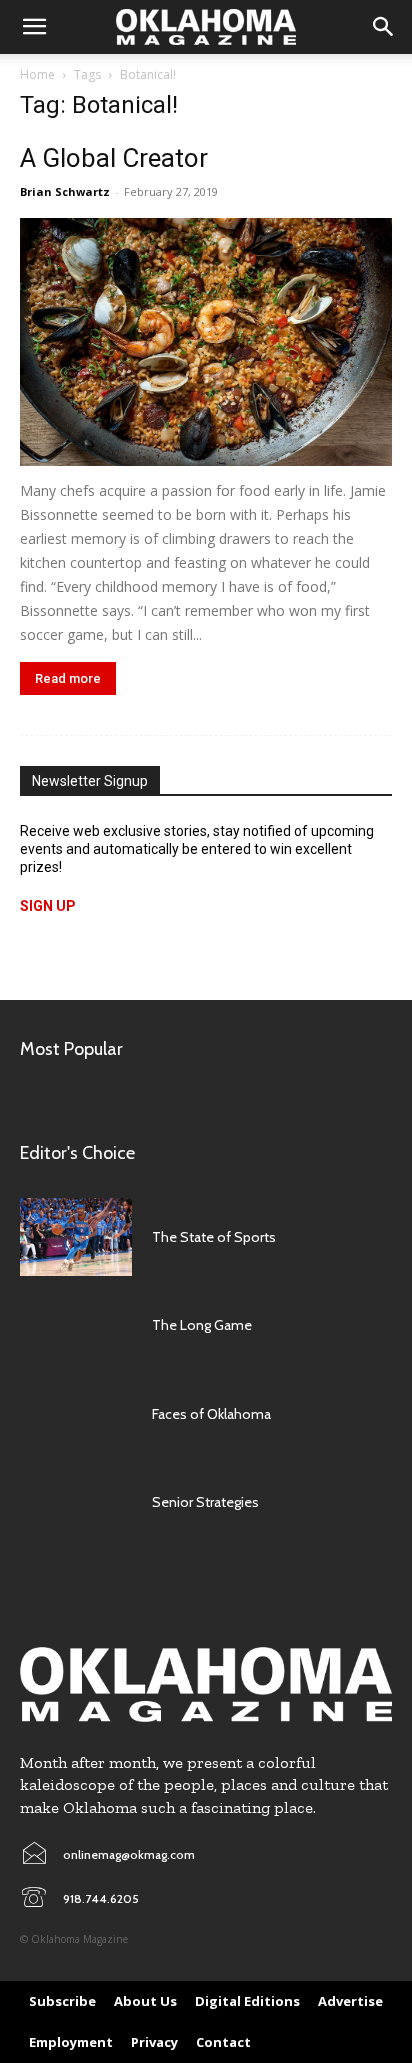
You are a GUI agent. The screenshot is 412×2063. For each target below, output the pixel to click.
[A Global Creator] (206, 342)
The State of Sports (214, 1237)
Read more (68, 678)
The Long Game (202, 1325)
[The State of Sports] (76, 1237)
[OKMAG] (206, 1684)
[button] (34, 27)
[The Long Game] (76, 1325)
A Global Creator (114, 158)
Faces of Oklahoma (211, 1414)
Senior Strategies (205, 1502)
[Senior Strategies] (76, 1502)
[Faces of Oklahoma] (76, 1414)
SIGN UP (48, 906)
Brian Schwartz (65, 191)
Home (37, 74)
